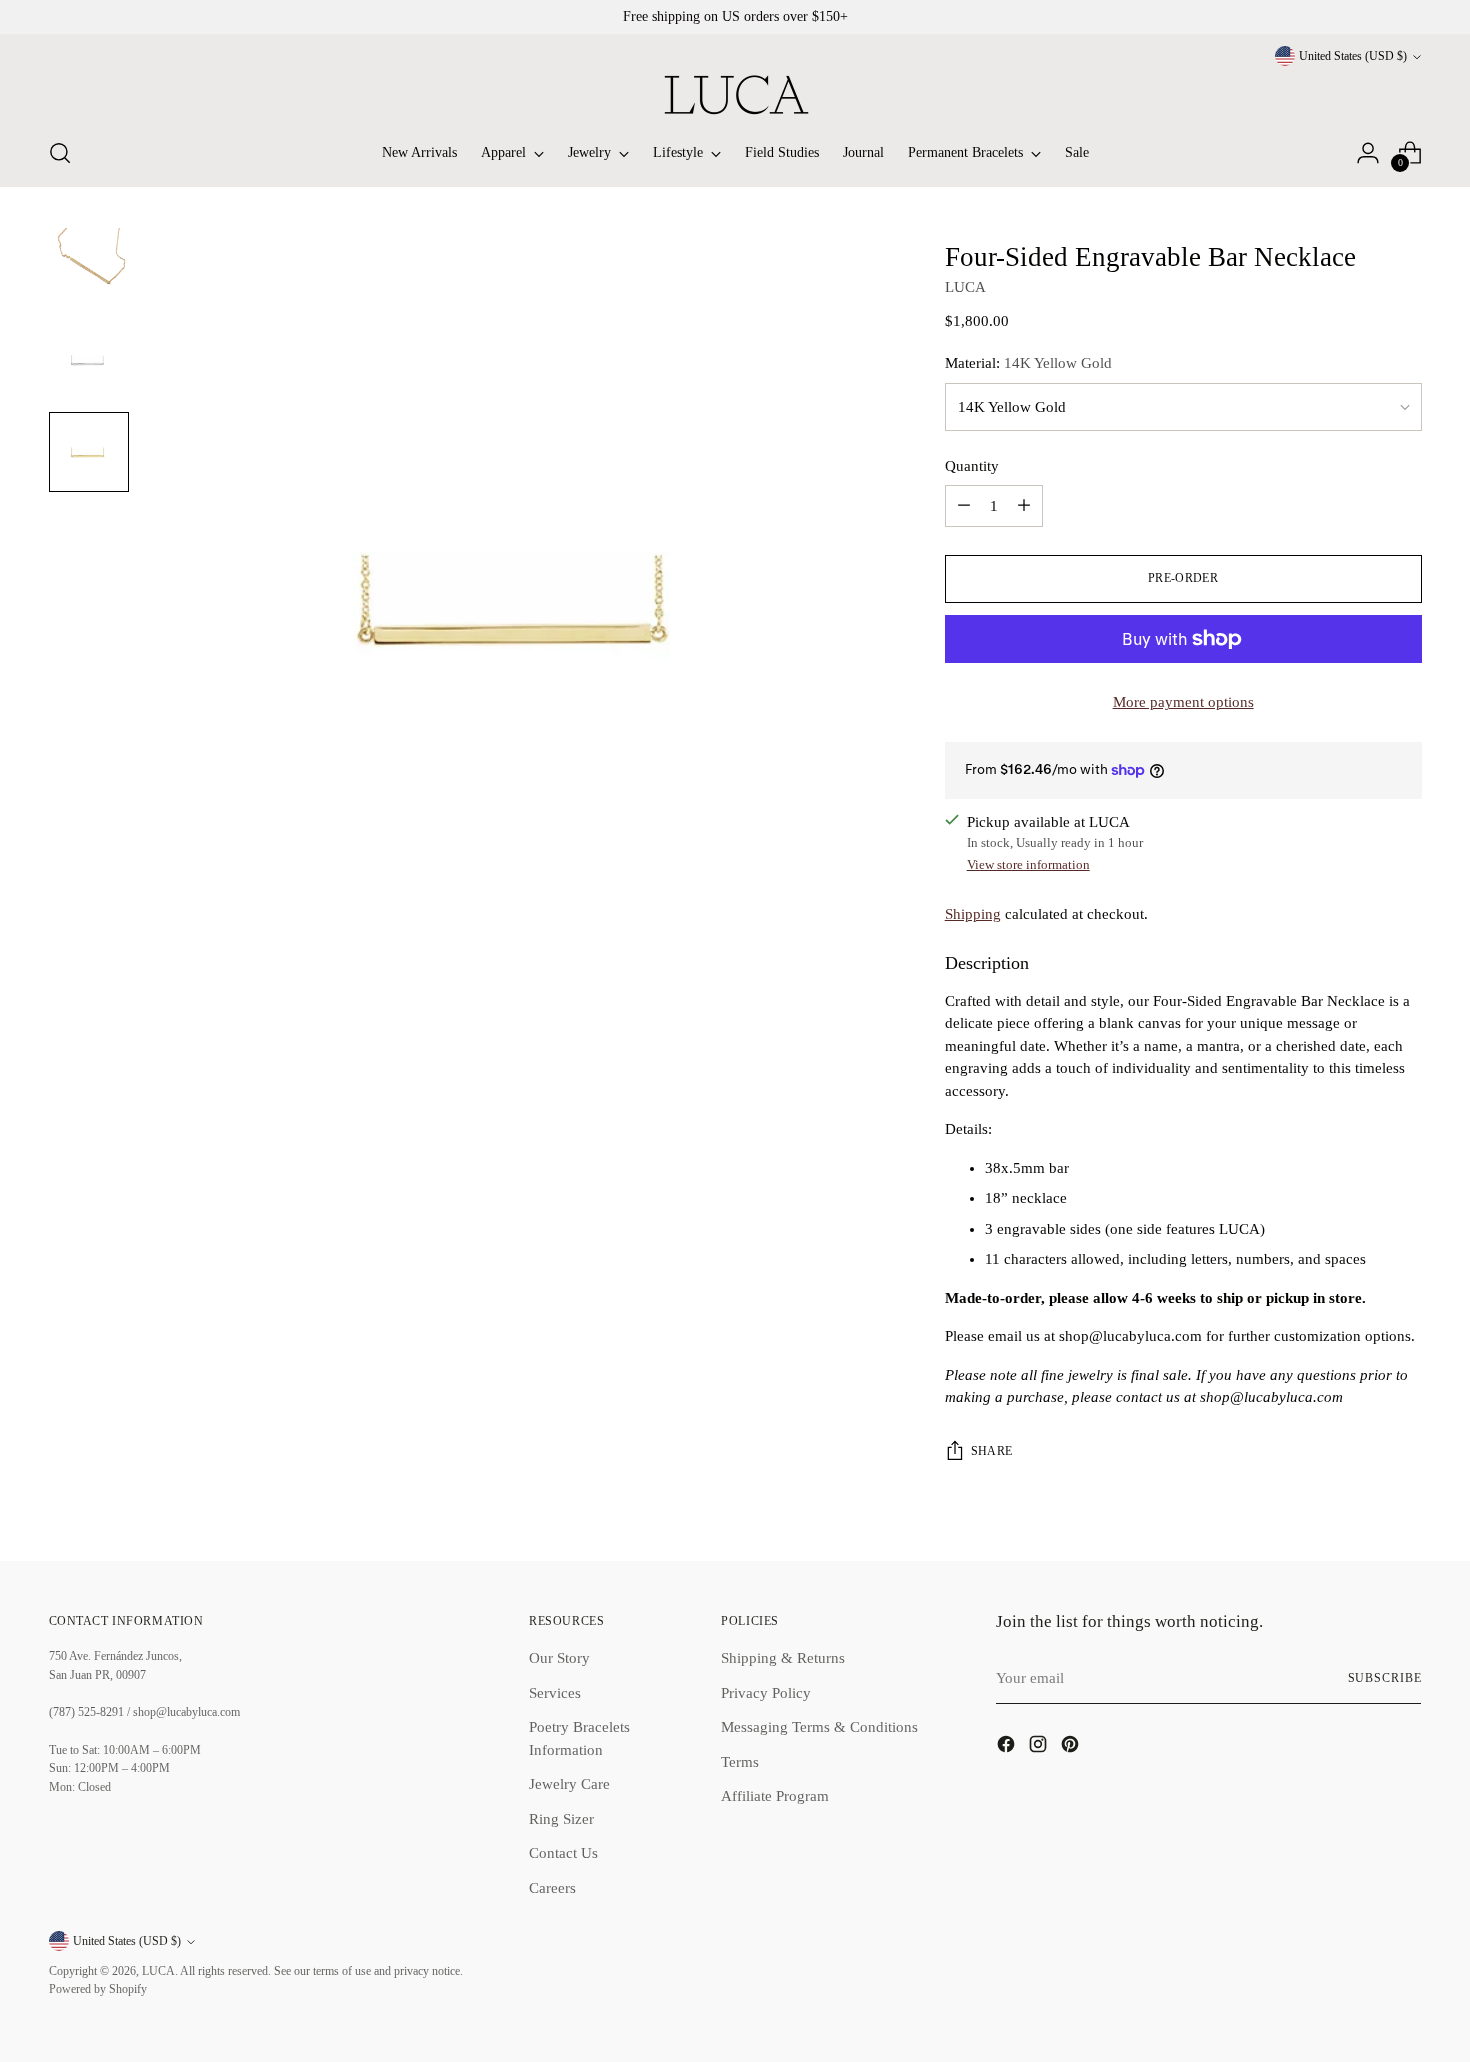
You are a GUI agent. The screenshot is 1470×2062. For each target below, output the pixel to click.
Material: (1028, 363)
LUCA (965, 287)
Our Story (559, 1658)
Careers (552, 1888)
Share (992, 1451)
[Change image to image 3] (89, 452)
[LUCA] (735, 94)
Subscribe (1385, 1678)
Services (555, 1693)
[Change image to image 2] (89, 360)
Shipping (973, 914)
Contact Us (563, 1853)
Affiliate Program (775, 1796)
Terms (740, 1762)
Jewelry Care (569, 1784)
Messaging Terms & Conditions (819, 1727)
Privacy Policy (766, 1693)
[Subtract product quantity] (964, 506)
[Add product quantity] (1024, 506)
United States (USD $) (1353, 56)
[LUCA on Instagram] (1040, 1747)
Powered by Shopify (98, 1989)
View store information (1028, 864)
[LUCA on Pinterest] (1072, 1747)
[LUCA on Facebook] (1008, 1747)
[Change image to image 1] (89, 268)
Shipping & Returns (783, 1658)
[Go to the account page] (1368, 153)
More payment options (1183, 702)
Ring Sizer (561, 1819)
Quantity (972, 466)
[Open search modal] (60, 153)
